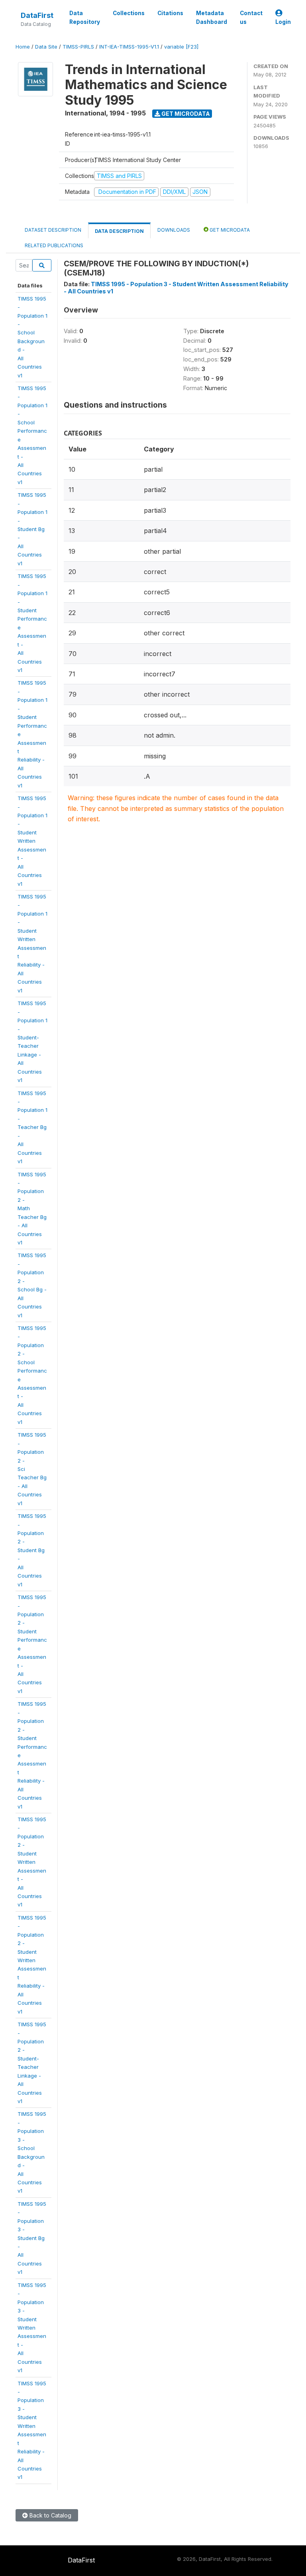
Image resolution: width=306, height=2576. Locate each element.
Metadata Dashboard (212, 18)
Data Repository (85, 18)
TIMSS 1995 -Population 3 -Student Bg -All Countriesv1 (32, 2238)
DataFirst (37, 15)
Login (283, 22)
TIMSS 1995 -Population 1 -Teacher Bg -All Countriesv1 (32, 1127)
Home (23, 47)
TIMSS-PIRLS (78, 47)
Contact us (251, 18)
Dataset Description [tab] (53, 230)
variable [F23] (181, 47)
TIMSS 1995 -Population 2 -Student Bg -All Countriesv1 (32, 1550)
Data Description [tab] (119, 231)
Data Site (46, 47)
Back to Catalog (50, 2515)
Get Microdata (185, 114)
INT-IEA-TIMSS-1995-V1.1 (129, 47)
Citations (170, 13)
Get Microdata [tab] (229, 230)
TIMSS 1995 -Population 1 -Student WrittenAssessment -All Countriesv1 (32, 841)
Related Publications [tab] (54, 245)
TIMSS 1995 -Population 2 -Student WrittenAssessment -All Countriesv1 (32, 1862)
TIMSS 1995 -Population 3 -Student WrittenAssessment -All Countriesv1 (32, 2328)
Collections (129, 13)
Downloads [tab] (174, 230)
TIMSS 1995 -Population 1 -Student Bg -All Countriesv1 (32, 529)
